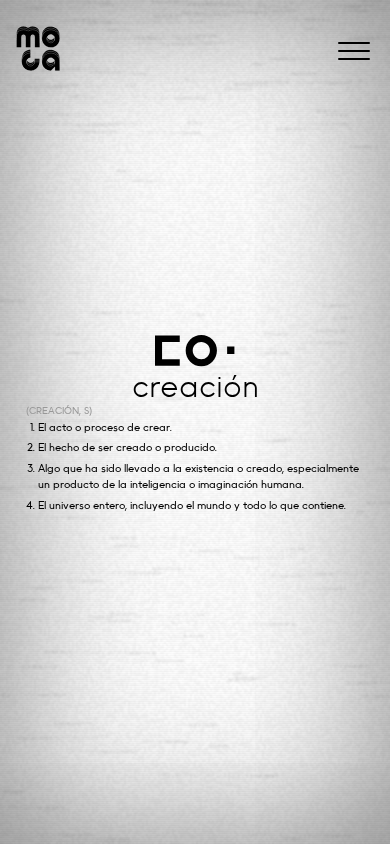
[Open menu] (354, 51)
